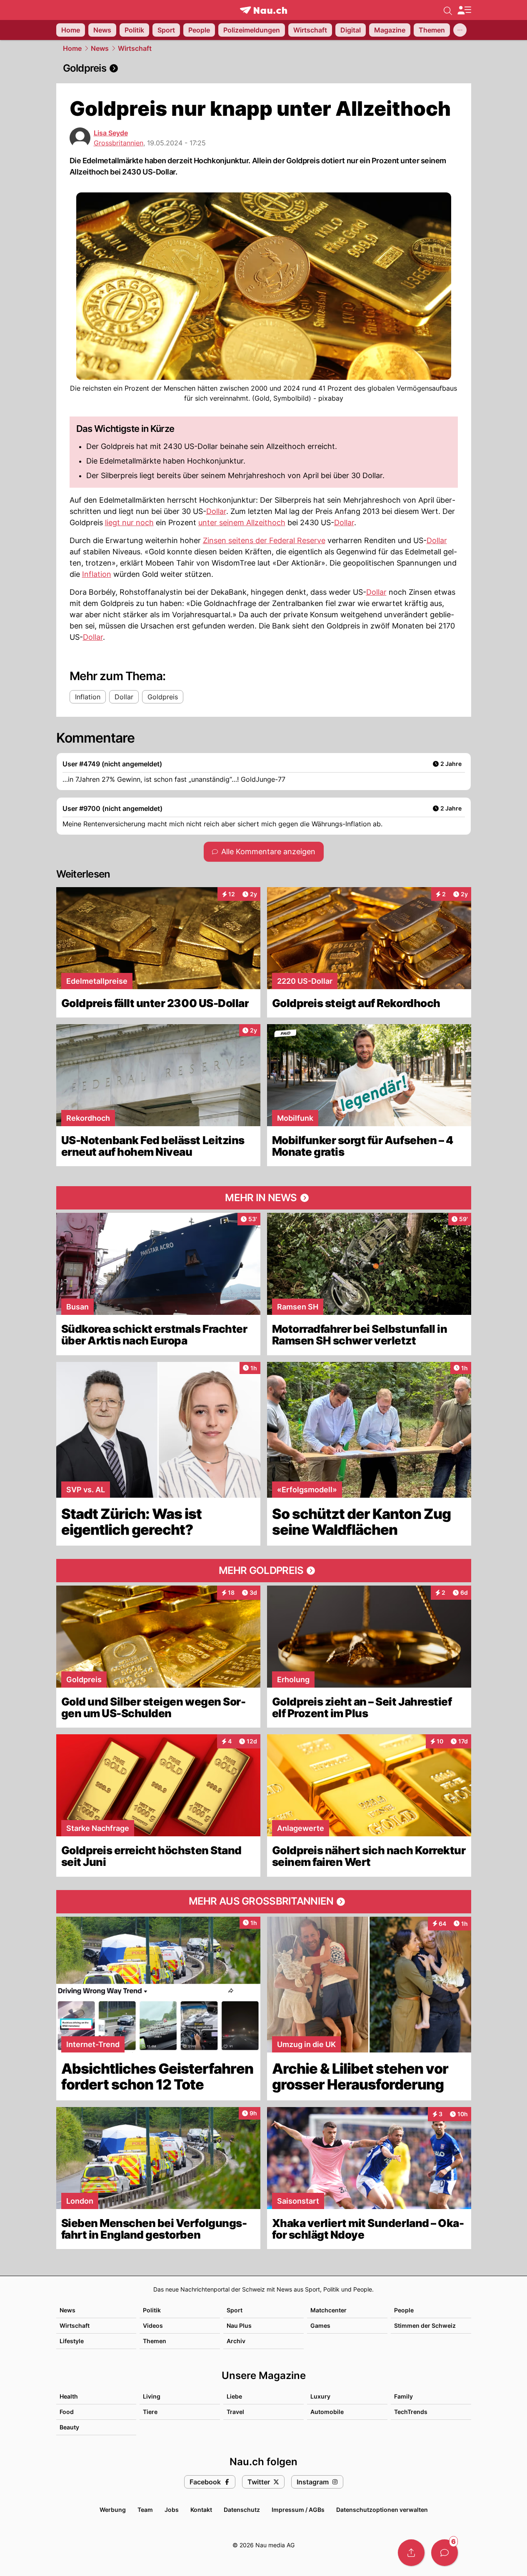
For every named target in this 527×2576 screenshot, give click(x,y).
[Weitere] (460, 30)
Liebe (234, 2396)
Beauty (69, 2427)
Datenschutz (242, 2510)
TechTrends (411, 2412)
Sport (235, 2310)
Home (72, 48)
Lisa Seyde (111, 133)
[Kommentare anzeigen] (445, 2553)
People (404, 2310)
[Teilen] (411, 2553)
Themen (155, 2341)
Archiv (236, 2341)
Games (320, 2325)
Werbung (113, 2510)
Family (403, 2396)
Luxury (320, 2396)
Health (69, 2396)
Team (145, 2510)
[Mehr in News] (264, 1198)
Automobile (327, 2412)
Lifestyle (72, 2341)
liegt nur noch (129, 522)
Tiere (150, 2412)
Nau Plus (239, 2325)
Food (67, 2412)
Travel (235, 2412)
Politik (152, 2310)
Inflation (97, 574)
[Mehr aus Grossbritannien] (264, 1902)
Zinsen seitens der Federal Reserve (264, 540)
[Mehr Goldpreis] (264, 1571)
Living (152, 2396)
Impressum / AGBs (298, 2510)
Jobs (172, 2510)
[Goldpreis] (264, 68)
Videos (153, 2325)
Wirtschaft (135, 48)
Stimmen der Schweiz (425, 2325)
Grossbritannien (119, 143)
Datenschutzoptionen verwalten (382, 2510)
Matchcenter (328, 2310)
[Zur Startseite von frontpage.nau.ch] (263, 10)
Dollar (216, 511)
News (100, 48)
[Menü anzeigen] (464, 10)
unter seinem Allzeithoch (242, 522)
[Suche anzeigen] (448, 10)
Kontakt (201, 2510)
